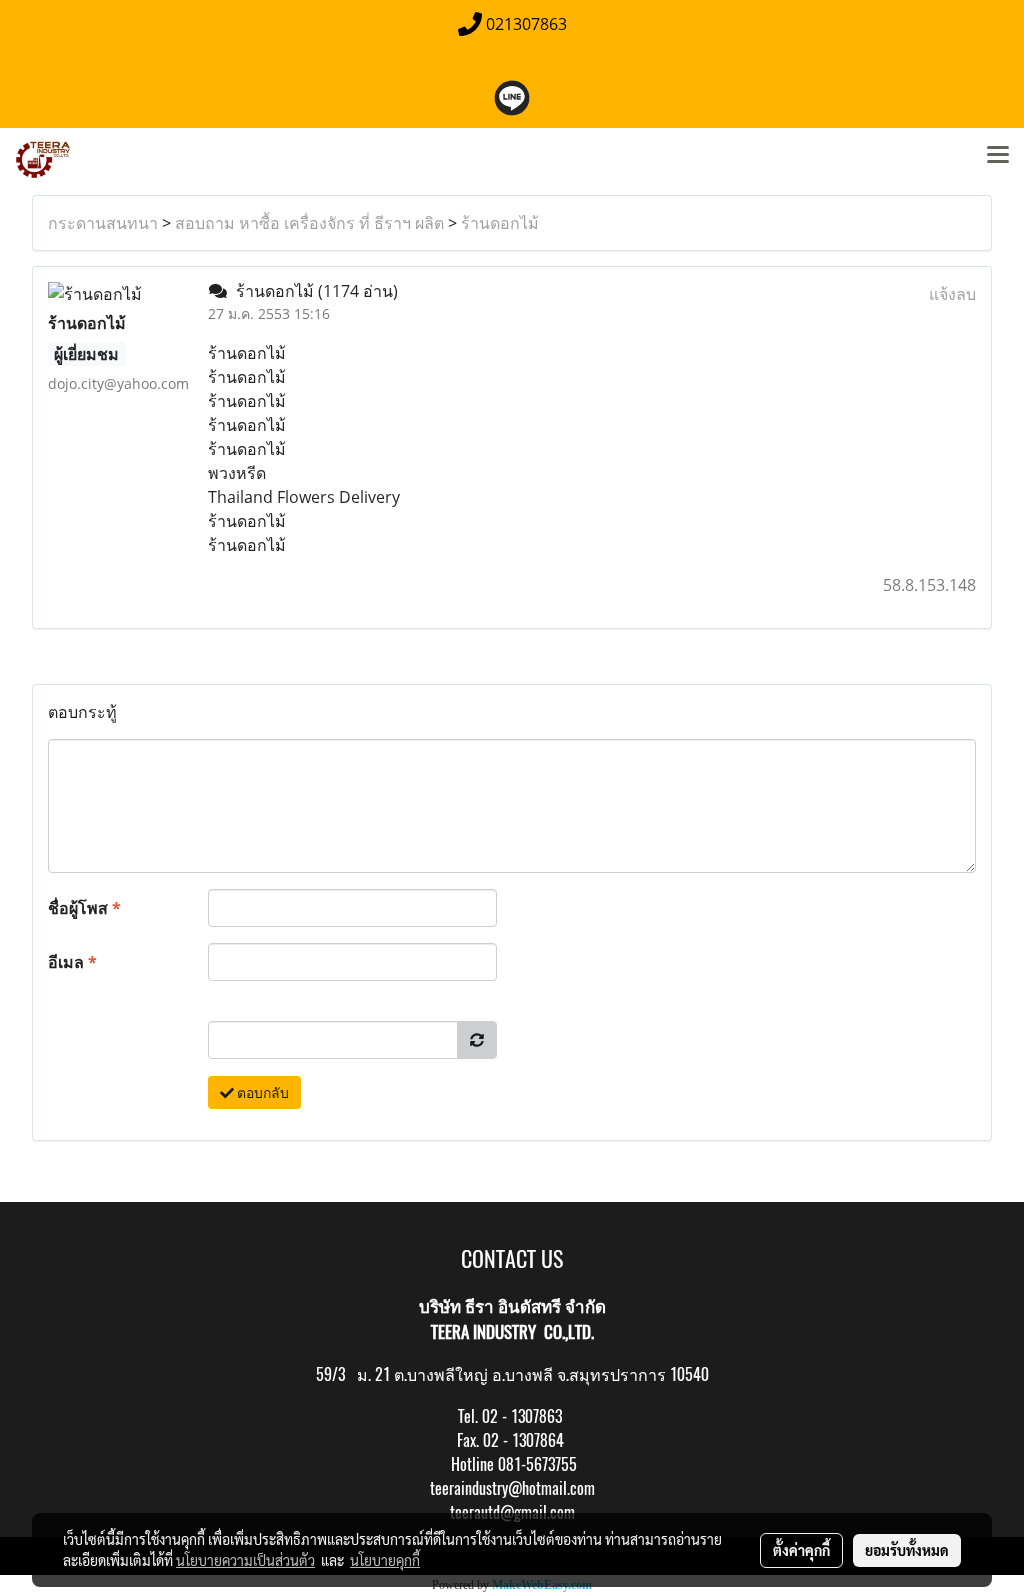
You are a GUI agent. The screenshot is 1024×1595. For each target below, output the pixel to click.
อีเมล (72, 962)
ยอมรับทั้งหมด (907, 1550)
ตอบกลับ (261, 1092)
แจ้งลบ (952, 294)
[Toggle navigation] (998, 156)
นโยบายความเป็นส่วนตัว (245, 1560)
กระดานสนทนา (103, 223)
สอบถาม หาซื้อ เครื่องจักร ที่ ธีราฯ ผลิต (309, 223)
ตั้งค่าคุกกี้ (801, 1550)
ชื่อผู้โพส (84, 908)
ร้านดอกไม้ (500, 223)
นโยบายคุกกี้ (385, 1560)
